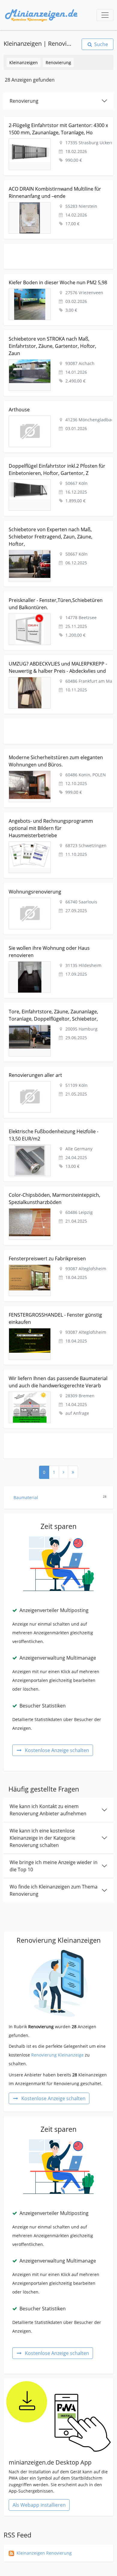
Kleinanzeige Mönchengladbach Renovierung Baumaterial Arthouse (49, 408)
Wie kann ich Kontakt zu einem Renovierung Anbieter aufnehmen (48, 1810)
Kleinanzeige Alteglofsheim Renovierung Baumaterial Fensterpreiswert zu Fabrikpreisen (57, 1257)
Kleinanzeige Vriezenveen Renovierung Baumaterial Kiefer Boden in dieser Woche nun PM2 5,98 (56, 281)
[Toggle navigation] (105, 15)
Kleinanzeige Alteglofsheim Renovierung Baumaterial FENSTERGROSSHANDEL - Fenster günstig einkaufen (57, 1313)
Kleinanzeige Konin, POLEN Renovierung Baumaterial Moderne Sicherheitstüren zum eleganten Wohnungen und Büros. (57, 759)
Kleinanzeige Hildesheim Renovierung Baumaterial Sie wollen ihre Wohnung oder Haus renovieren (55, 946)
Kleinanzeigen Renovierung (44, 2553)
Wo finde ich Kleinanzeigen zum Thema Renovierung (54, 1890)
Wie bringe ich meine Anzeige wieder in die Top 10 (54, 1866)
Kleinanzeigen (24, 62)
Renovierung (58, 62)
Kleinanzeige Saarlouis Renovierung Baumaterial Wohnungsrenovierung (53, 890)
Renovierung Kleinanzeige (57, 2055)
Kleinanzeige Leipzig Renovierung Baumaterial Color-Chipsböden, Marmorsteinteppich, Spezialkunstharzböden (57, 1196)
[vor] (63, 1472)
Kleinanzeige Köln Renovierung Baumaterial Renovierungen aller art (48, 1073)
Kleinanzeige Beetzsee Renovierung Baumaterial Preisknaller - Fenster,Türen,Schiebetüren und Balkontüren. (53, 601)
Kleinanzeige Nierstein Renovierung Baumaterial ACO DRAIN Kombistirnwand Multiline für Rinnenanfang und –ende (58, 190)
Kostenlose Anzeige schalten (57, 1750)
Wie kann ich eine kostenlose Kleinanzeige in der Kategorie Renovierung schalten (42, 1838)
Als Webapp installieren (39, 2505)
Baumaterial (60, 1497)
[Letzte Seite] (73, 1472)
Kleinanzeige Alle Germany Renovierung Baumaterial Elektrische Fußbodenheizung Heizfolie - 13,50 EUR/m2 (57, 1133)
